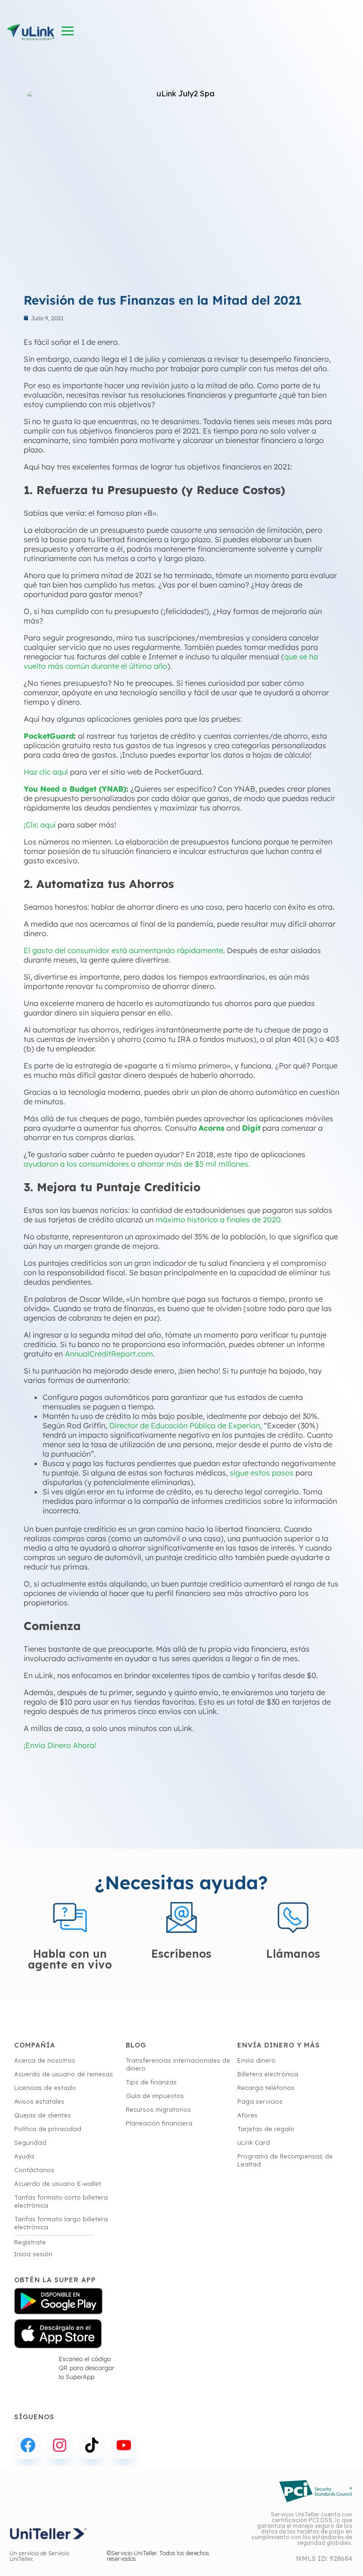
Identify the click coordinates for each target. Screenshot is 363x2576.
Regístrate (30, 2242)
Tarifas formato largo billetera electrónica (61, 2223)
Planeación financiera (159, 2123)
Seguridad (30, 2142)
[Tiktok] (92, 2446)
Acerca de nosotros (45, 2060)
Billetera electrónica (268, 2074)
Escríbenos (181, 1954)
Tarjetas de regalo (266, 2129)
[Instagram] (60, 2446)
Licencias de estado (45, 2088)
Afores (247, 2115)
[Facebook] (28, 2446)
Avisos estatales (39, 2101)
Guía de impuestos (155, 2096)
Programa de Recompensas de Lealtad (285, 2160)
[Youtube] (124, 2446)
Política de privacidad (48, 2129)
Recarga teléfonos (266, 2088)
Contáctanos (34, 2170)
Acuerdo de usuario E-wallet (58, 2184)
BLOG (136, 2045)
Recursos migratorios (158, 2109)
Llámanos (293, 1954)
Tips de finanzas (151, 2082)
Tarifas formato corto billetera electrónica (61, 2201)
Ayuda (24, 2156)
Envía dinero (256, 2060)
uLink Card (254, 2142)
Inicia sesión (33, 2254)
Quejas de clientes (43, 2115)
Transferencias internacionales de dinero (178, 2064)
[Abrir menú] (68, 31)
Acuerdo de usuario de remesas (64, 2074)
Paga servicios (260, 2101)
